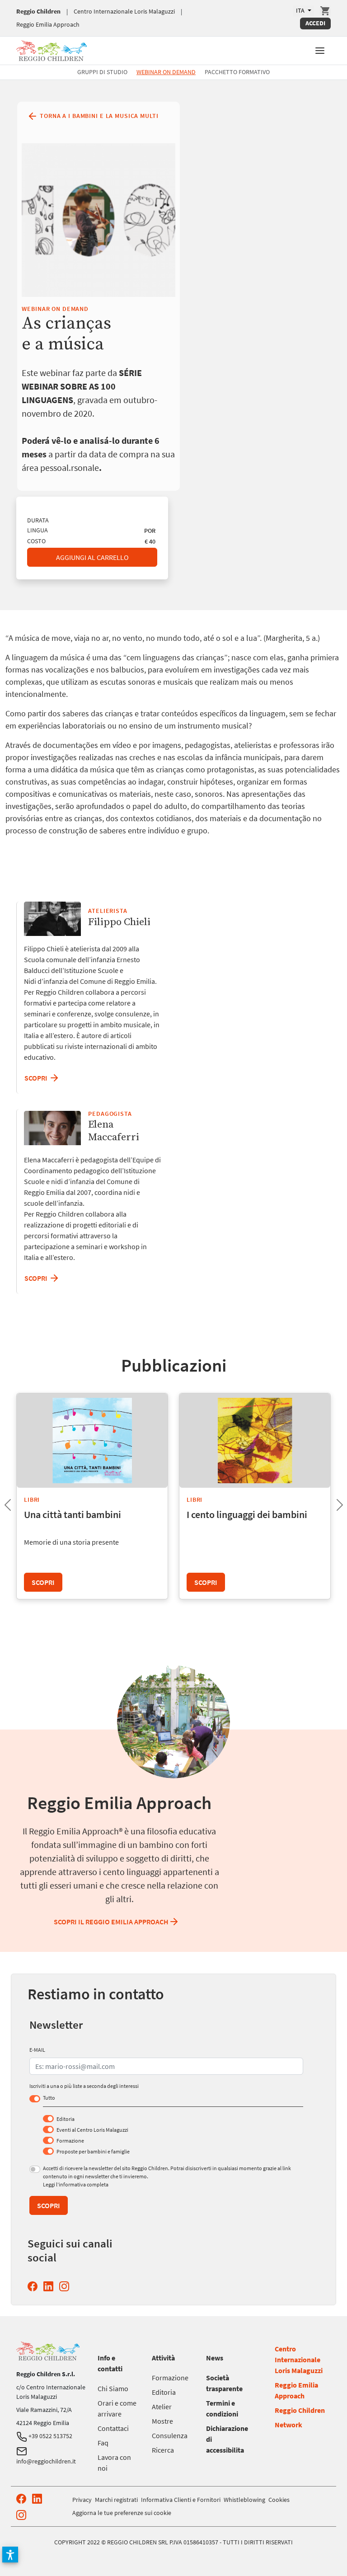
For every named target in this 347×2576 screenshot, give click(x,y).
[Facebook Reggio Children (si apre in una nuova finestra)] (34, 2286)
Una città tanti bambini (73, 1514)
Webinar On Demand (166, 72)
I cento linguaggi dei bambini (247, 1514)
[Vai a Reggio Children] (52, 49)
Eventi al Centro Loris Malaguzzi (92, 2130)
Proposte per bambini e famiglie (93, 2151)
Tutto (49, 2098)
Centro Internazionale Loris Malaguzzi (124, 11)
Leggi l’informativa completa (76, 2184)
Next (333, 1502)
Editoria (66, 2119)
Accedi (315, 23)
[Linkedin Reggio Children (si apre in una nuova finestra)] (50, 2286)
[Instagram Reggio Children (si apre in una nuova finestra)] (66, 2286)
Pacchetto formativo (237, 72)
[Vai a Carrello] (325, 11)
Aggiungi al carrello (92, 557)
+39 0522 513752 (50, 2436)
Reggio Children (38, 11)
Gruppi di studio (102, 72)
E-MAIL (37, 2050)
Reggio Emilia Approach (48, 24)
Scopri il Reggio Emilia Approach (111, 1922)
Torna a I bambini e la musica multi (98, 115)
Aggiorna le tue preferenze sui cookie (122, 2513)
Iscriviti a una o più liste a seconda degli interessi (84, 2086)
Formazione (70, 2141)
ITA (301, 10)
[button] (320, 50)
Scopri (37, 1278)
